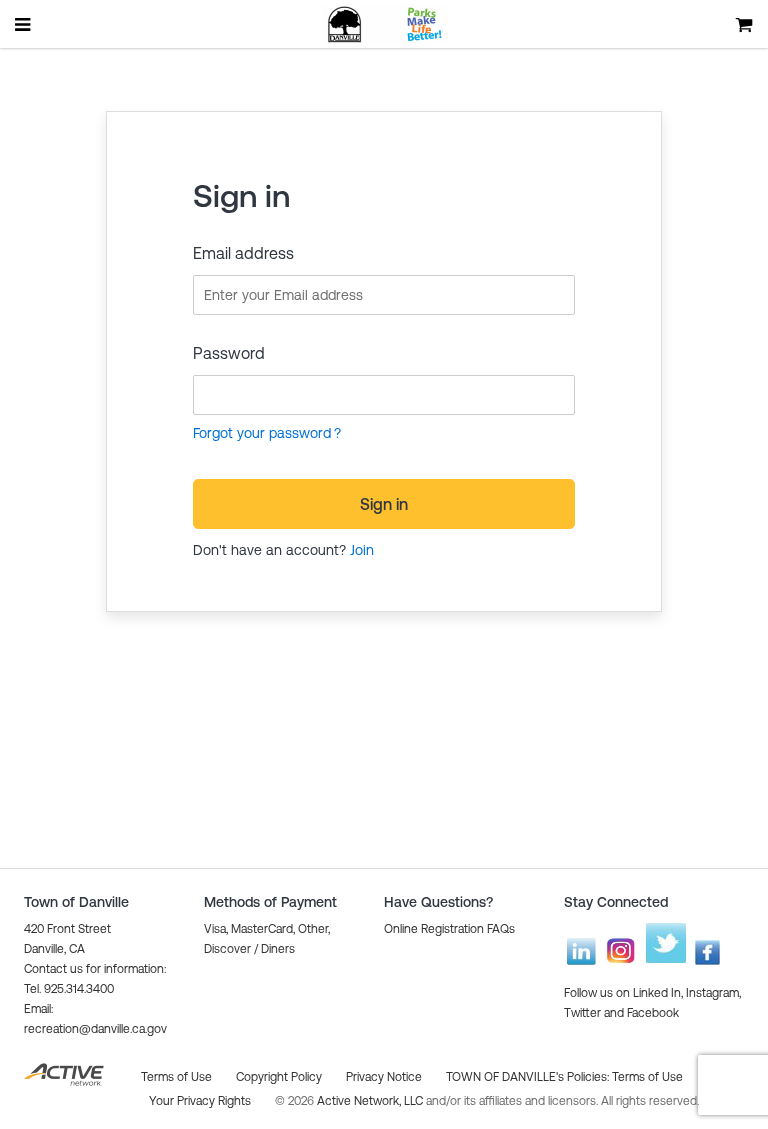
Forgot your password (262, 433)
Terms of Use (647, 1077)
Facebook (653, 1013)
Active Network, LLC (371, 1101)
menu (24, 24)
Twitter (582, 1013)
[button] (449, 929)
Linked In (657, 993)
